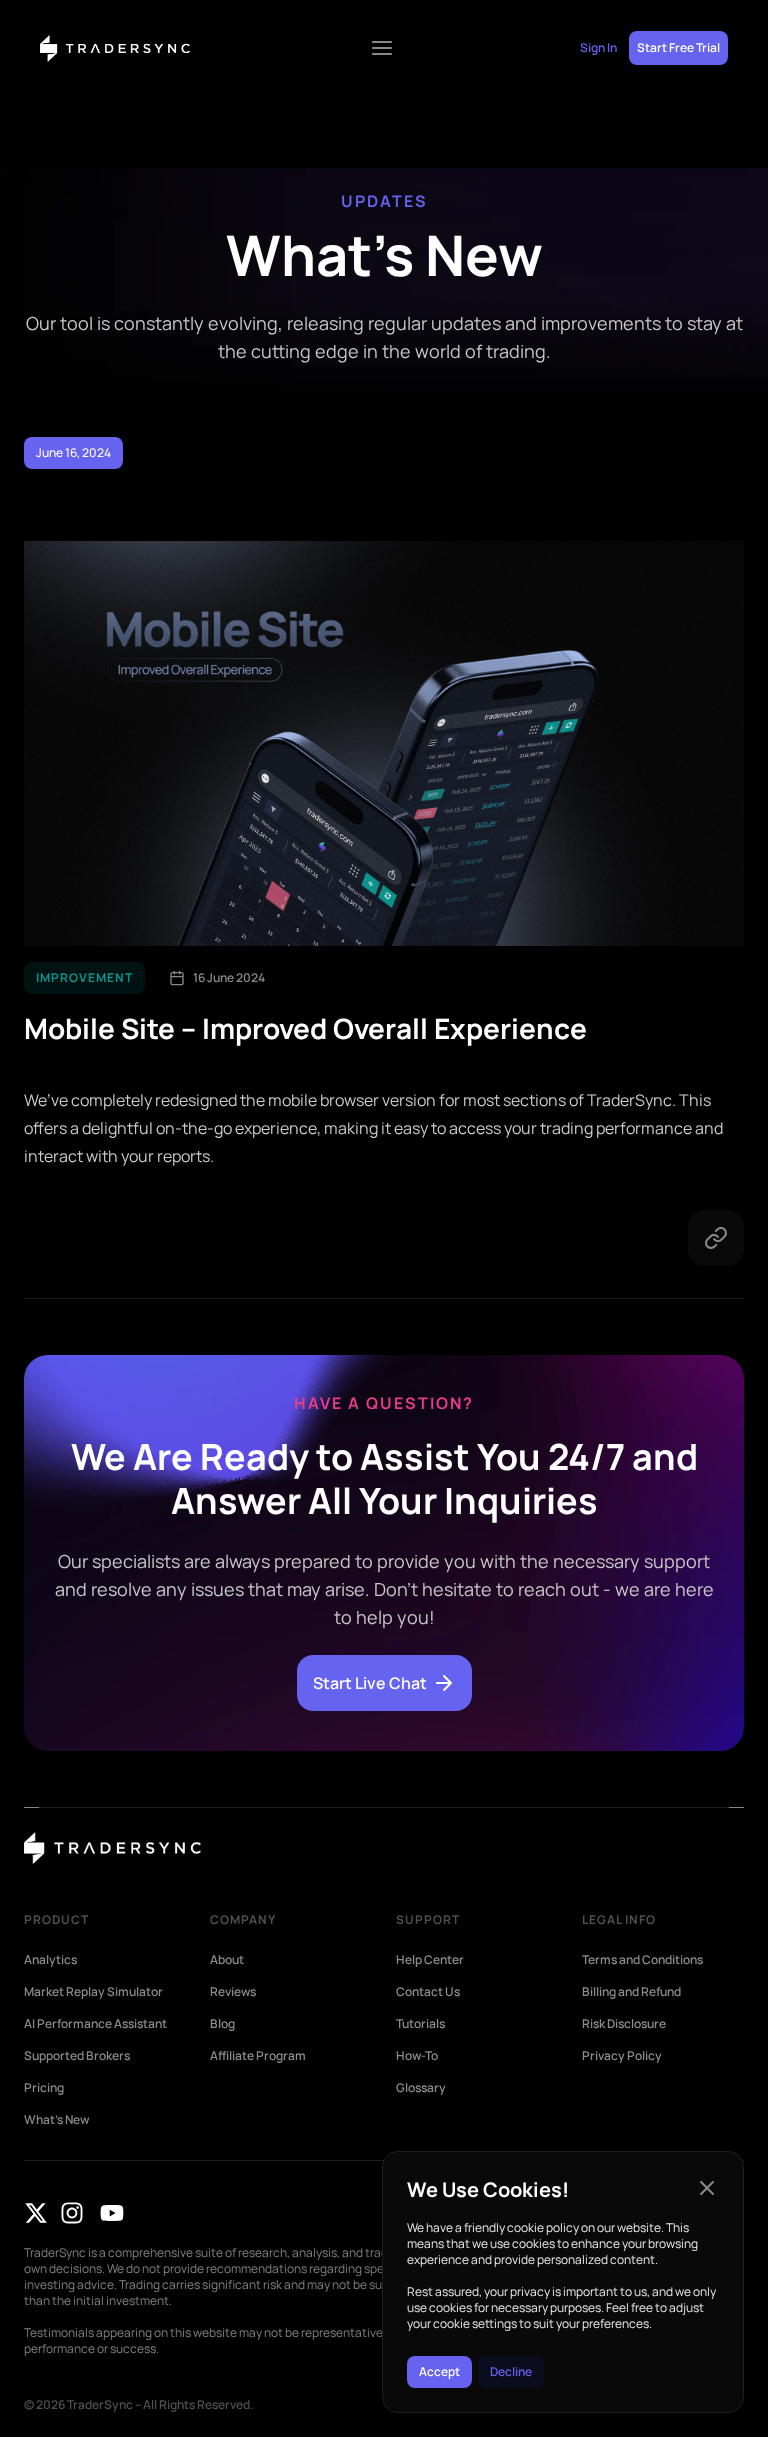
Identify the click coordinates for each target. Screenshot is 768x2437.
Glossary (421, 2088)
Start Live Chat (370, 1683)
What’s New (56, 2120)
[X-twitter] (36, 2213)
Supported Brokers (77, 2056)
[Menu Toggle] (382, 48)
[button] (707, 2188)
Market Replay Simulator (93, 1992)
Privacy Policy (622, 2056)
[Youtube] (112, 2213)
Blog (222, 2024)
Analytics (50, 1960)
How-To (417, 2056)
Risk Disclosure (624, 2024)
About (227, 1960)
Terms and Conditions (642, 1960)
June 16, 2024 (73, 452)
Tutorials (420, 2024)
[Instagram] (72, 2213)
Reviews (233, 1992)
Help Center (430, 1960)
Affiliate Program (258, 2056)
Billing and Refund (631, 1992)
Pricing (44, 2088)
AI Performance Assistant (95, 2024)
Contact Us (428, 1992)
